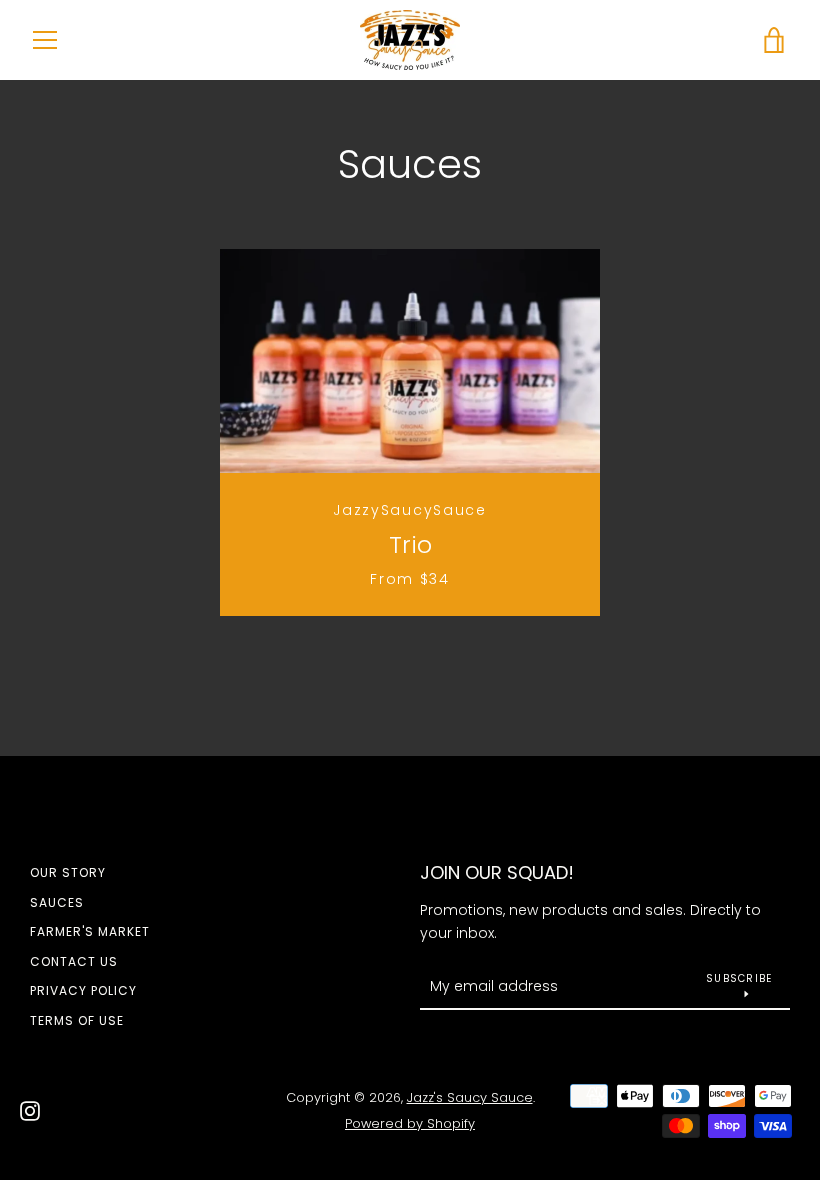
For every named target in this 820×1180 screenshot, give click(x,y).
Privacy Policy (83, 990)
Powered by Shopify (410, 1123)
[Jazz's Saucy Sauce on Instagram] (30, 1109)
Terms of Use (77, 1020)
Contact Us (74, 961)
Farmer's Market (90, 931)
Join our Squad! (497, 872)
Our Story (68, 872)
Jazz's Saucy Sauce (470, 1097)
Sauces (57, 902)
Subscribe (739, 978)
